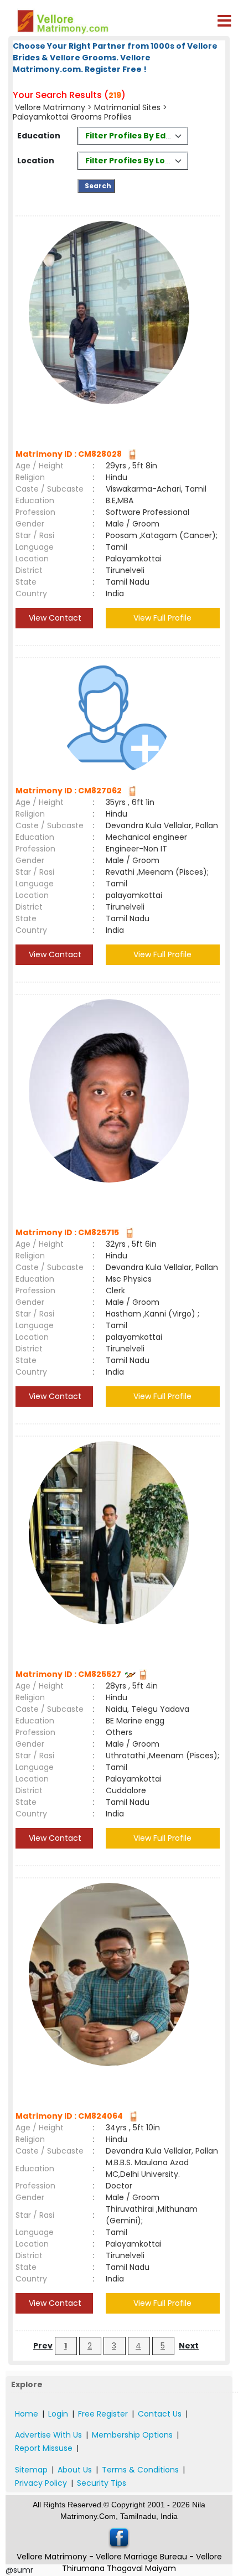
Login (58, 2414)
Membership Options (132, 2435)
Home (27, 2414)
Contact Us (160, 2414)
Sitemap (31, 2470)
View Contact (54, 618)
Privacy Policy (41, 2483)
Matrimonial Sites (127, 107)
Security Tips (102, 2483)
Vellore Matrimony (50, 107)
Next (189, 2346)
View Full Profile (162, 618)
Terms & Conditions (140, 2470)
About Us (75, 2470)
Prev (43, 2346)
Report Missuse (44, 2448)
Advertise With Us (48, 2435)
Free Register (103, 2414)
